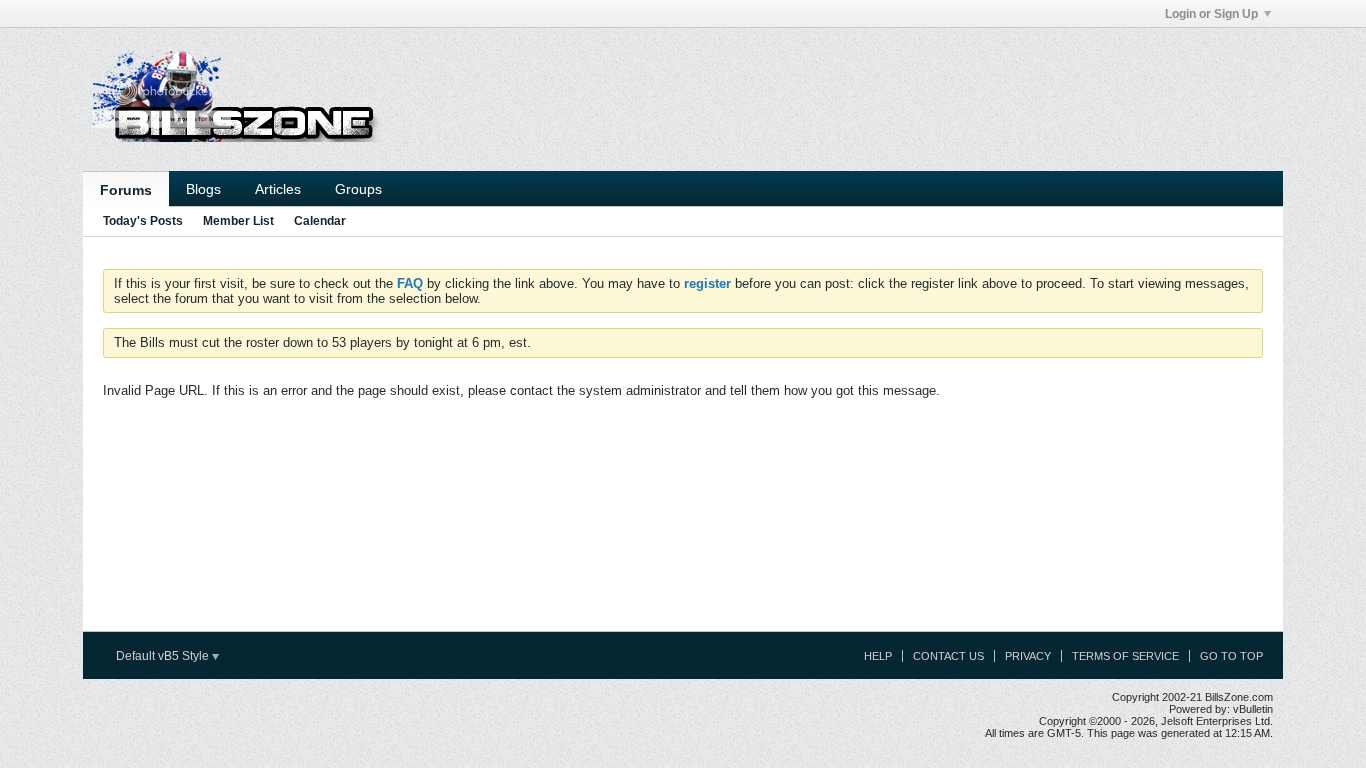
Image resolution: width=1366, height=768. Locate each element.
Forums (126, 190)
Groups (358, 189)
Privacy (1028, 656)
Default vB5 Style (164, 656)
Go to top (1231, 656)
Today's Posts (143, 221)
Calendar (320, 221)
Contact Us (948, 656)
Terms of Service (1125, 656)
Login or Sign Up (1211, 14)
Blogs (203, 189)
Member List (238, 221)
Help (878, 656)
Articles (278, 189)
